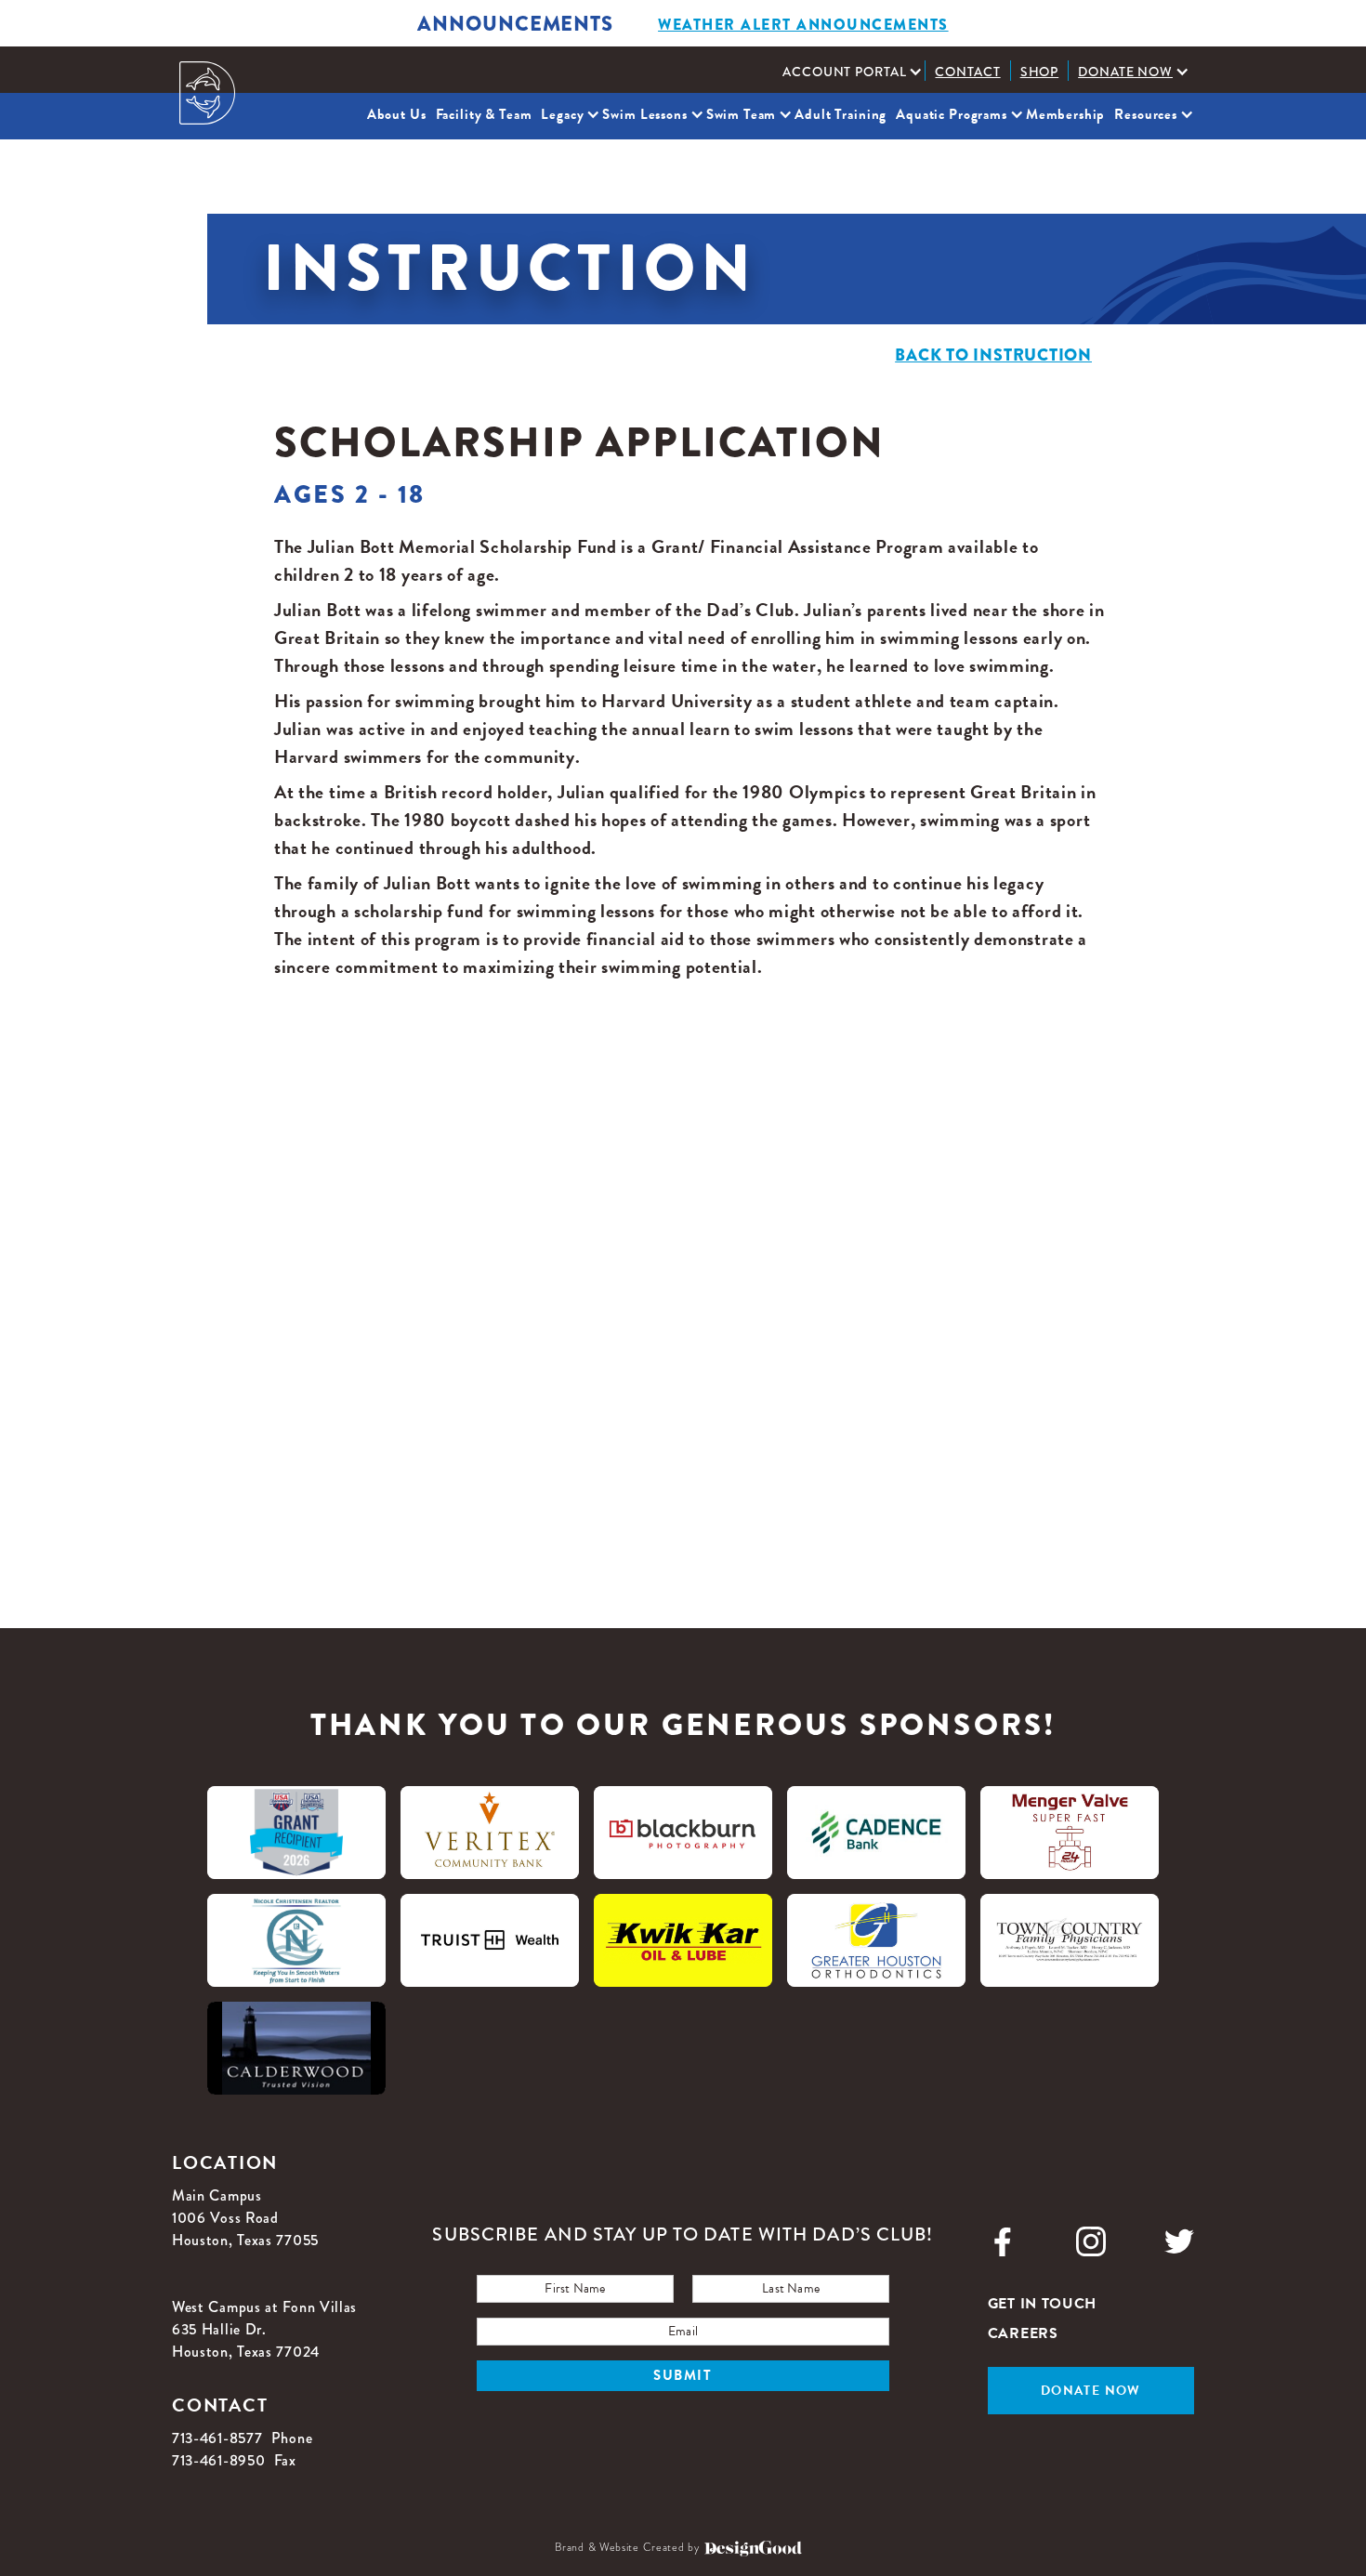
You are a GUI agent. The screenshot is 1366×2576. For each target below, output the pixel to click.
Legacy (562, 114)
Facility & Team (484, 114)
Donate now (1091, 2391)
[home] (207, 93)
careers (1023, 2333)
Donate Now (1125, 72)
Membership (1066, 114)
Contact (967, 72)
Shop (1040, 72)
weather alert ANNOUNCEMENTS (803, 25)
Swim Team (742, 114)
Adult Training (841, 114)
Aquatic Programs (952, 114)
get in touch (1042, 2304)
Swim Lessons (644, 114)
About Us (397, 114)
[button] (849, 72)
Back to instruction (993, 355)
